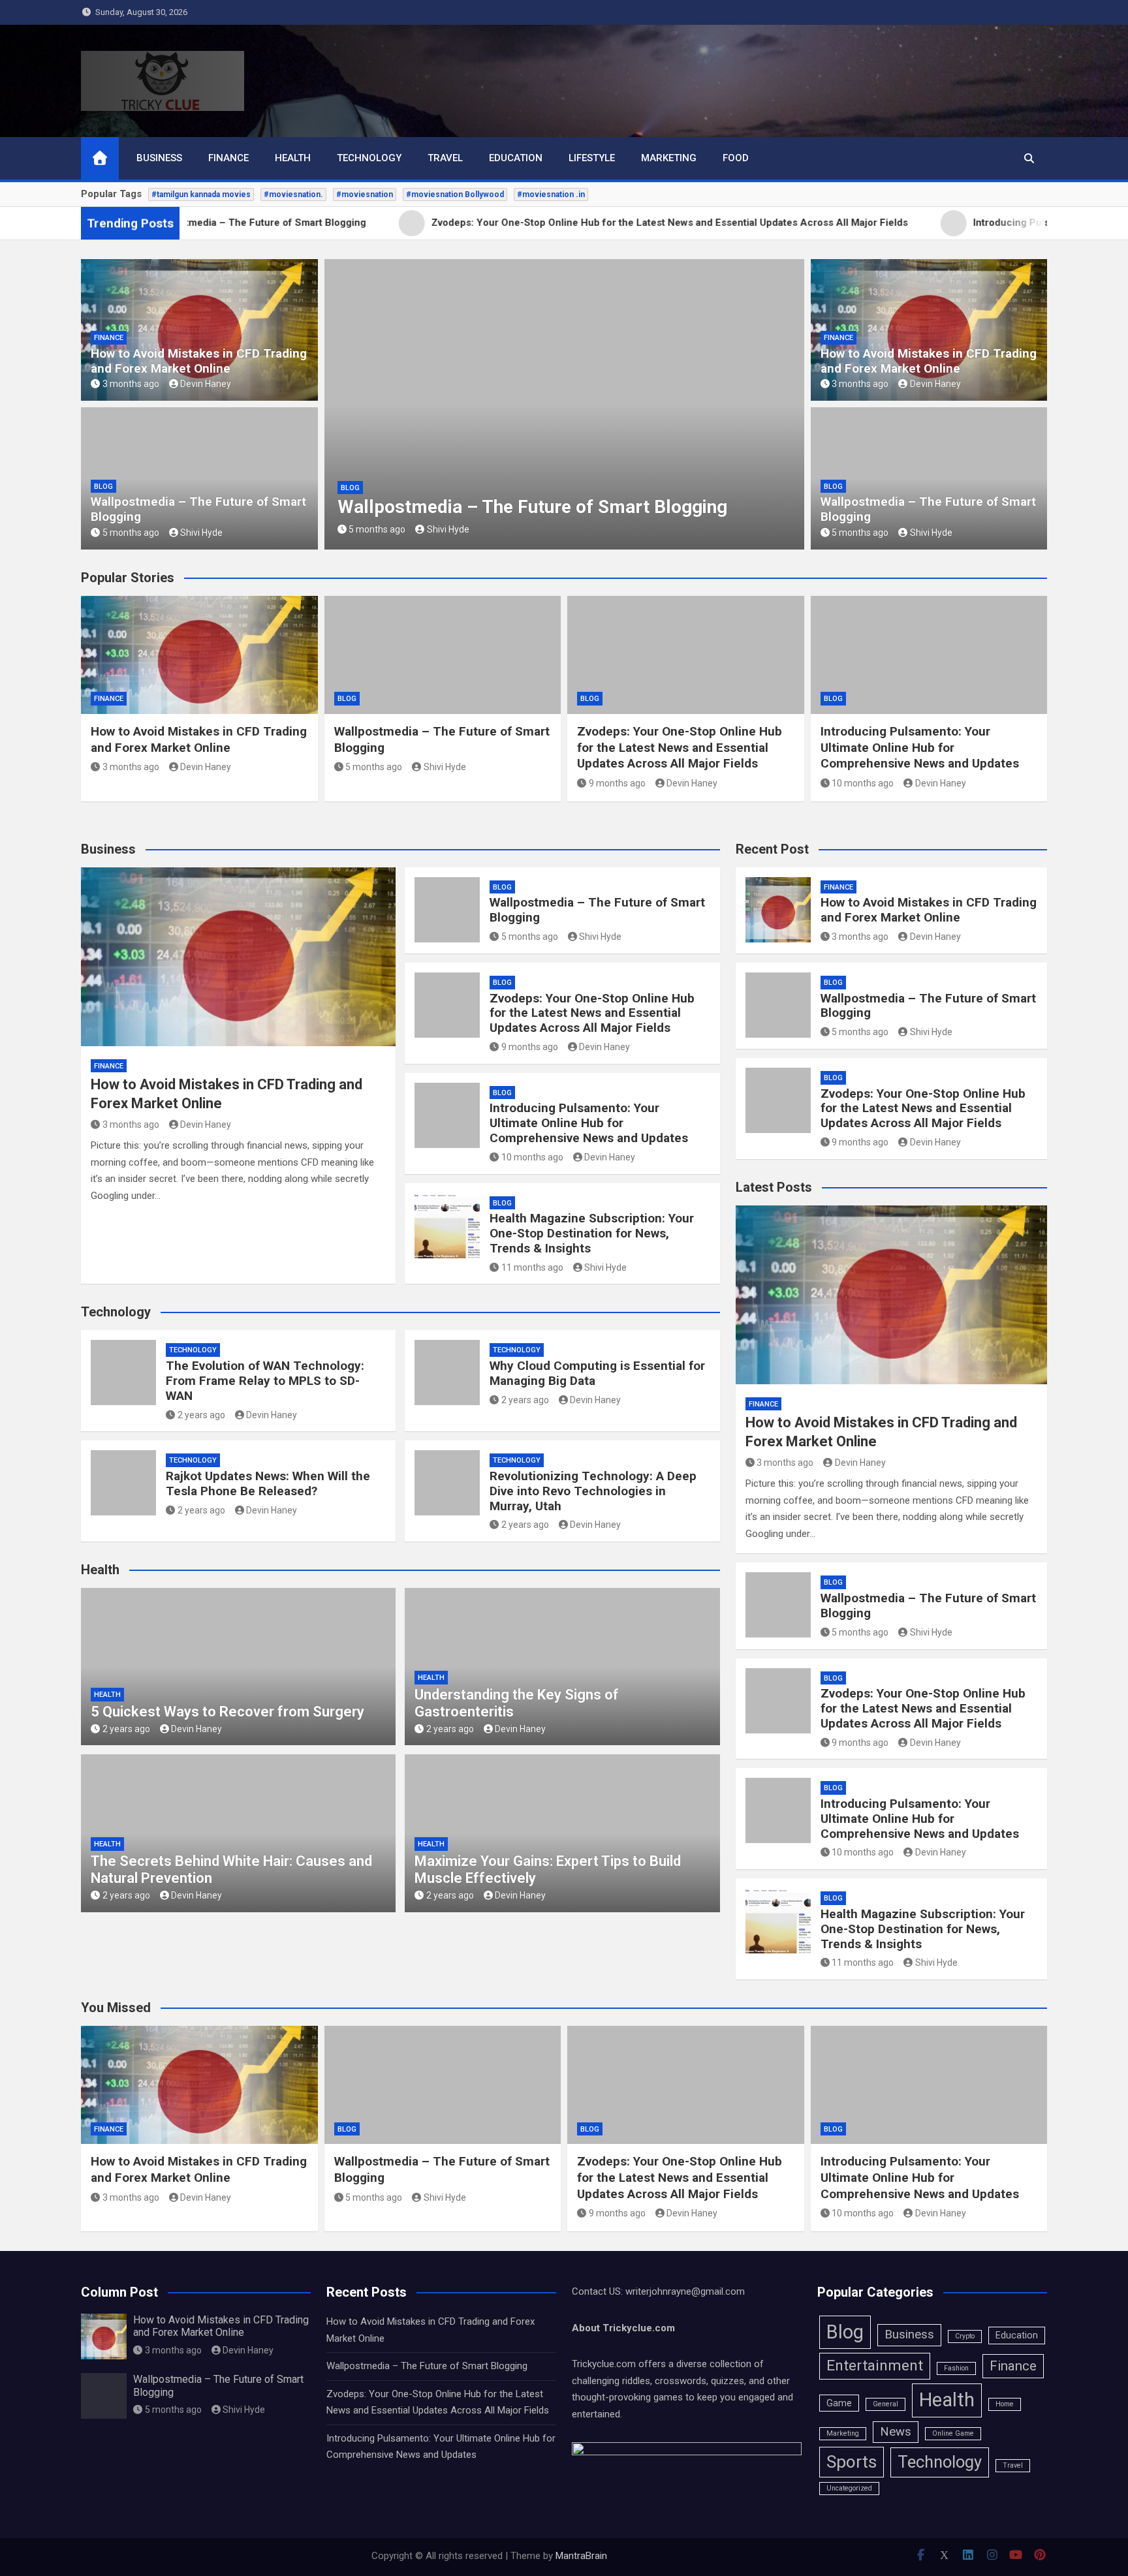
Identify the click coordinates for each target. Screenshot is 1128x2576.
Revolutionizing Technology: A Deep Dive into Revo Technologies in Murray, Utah (593, 1491)
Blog (103, 487)
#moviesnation (365, 194)
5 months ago (131, 533)
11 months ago (532, 1267)
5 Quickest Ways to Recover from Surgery (227, 1712)
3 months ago (131, 384)
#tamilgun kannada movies (201, 194)
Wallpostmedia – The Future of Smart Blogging (198, 509)
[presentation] (334, 407)
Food (736, 158)
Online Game (953, 2433)
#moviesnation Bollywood (455, 194)
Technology (369, 158)
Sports (852, 2462)
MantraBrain (581, 2556)
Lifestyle (592, 158)
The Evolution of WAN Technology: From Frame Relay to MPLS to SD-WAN (265, 1381)
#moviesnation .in (551, 194)
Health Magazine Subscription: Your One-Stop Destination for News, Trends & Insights (592, 1233)
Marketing (669, 158)
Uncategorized (849, 2488)
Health (293, 158)
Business (159, 158)
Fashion (956, 2368)
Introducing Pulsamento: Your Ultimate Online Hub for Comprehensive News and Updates (920, 747)
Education (516, 158)
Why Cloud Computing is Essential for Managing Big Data (597, 1373)
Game (839, 2403)
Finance (228, 158)
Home (1005, 2404)
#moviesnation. (293, 194)
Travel (445, 158)
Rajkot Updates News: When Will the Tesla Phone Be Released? (268, 1483)
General (885, 2404)
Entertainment (875, 2366)
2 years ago (201, 1415)
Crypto (965, 2336)
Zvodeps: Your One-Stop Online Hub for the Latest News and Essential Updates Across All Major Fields (555, 496)
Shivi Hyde (201, 533)
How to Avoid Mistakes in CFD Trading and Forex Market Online (199, 361)
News (896, 2432)
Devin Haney (206, 384)
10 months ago (863, 783)
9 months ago (377, 529)
